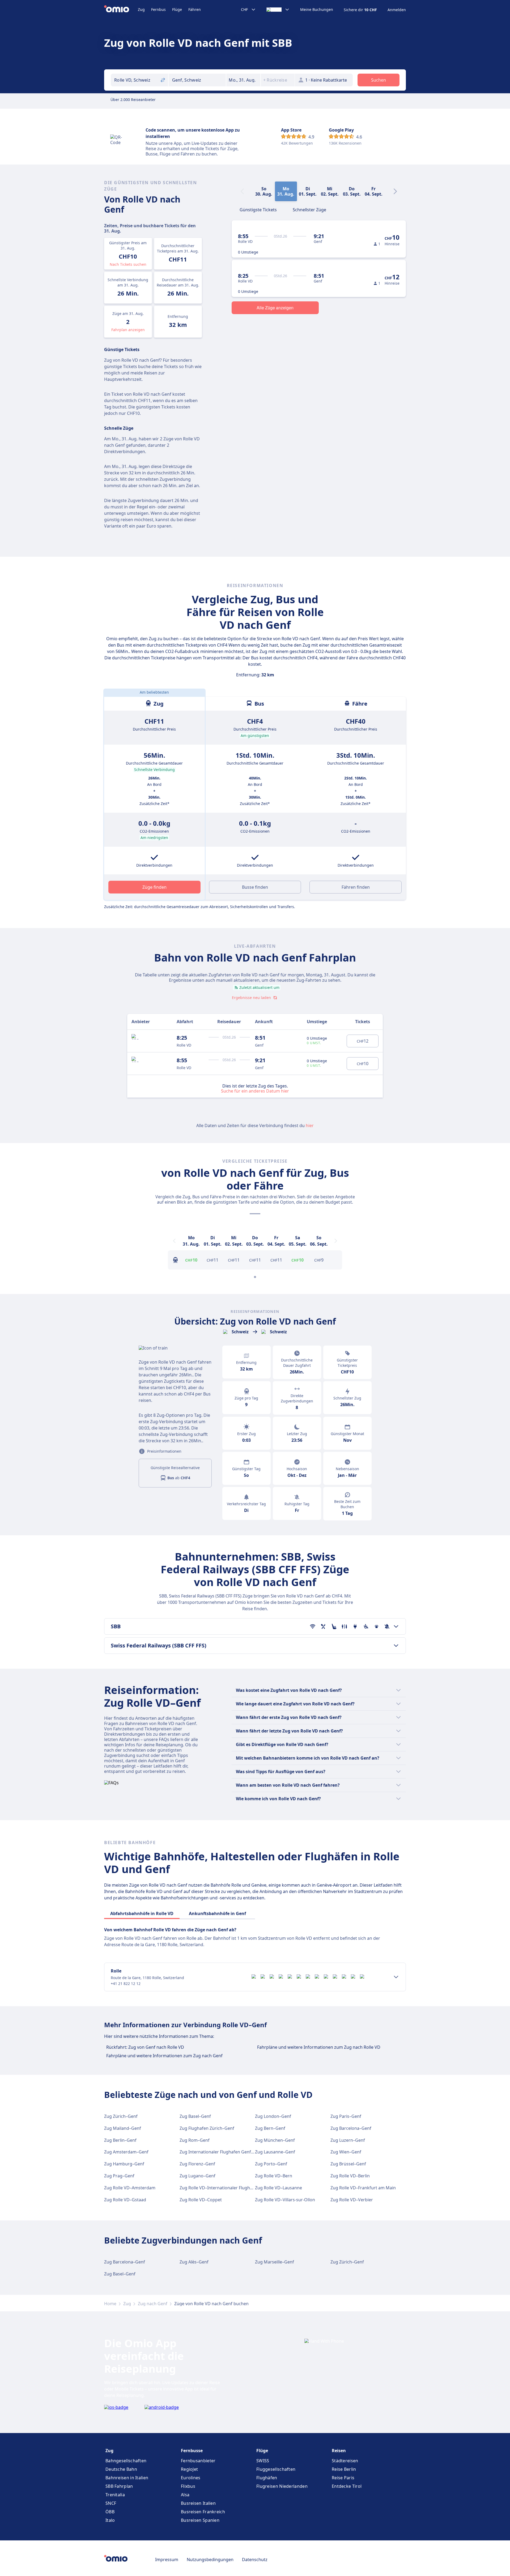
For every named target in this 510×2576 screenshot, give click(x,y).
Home (110, 2304)
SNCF (111, 2503)
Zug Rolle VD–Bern (274, 2176)
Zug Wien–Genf (346, 2152)
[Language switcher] (278, 10)
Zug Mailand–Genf (123, 2128)
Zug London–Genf (273, 2116)
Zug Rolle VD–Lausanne (279, 2188)
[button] (243, 80)
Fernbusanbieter (198, 2461)
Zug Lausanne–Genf (275, 2152)
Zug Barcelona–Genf (351, 2128)
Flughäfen (267, 2478)
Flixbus (188, 2486)
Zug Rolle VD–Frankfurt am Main (363, 2188)
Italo (110, 2520)
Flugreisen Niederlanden (282, 2486)
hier (310, 1125)
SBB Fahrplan (119, 2486)
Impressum (167, 2560)
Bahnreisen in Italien (127, 2478)
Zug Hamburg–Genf (124, 2164)
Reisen (339, 2451)
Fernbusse (192, 2451)
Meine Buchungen (317, 10)
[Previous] (174, 1241)
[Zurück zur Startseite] (121, 10)
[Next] (395, 191)
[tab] (258, 209)
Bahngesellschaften (126, 2461)
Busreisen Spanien (200, 2520)
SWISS (263, 2461)
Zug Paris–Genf (346, 2116)
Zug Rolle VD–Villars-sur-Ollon (285, 2200)
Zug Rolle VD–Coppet (201, 2200)
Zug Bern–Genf (270, 2128)
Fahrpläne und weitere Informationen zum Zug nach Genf (164, 2056)
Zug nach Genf (153, 2304)
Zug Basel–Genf (195, 2116)
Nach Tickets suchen (128, 264)
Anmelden (397, 10)
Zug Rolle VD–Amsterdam (130, 2188)
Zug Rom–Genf (195, 2140)
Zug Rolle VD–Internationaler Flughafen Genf (225, 2188)
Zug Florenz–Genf (197, 2164)
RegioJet (189, 2469)
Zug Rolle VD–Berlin (350, 2176)
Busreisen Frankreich (203, 2512)
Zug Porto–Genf (271, 2164)
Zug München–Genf (275, 2140)
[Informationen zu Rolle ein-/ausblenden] (396, 1977)
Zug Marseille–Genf (275, 2262)
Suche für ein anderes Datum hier (255, 1091)
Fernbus (158, 9)
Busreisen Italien (198, 2503)
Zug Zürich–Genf (121, 2116)
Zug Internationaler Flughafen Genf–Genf (221, 2152)
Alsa (185, 2495)
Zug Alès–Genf (194, 2262)
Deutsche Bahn (121, 2469)
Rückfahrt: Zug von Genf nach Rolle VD (145, 2047)
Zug (141, 9)
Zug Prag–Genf (119, 2176)
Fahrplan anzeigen (128, 330)
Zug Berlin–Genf (120, 2140)
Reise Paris (343, 2478)
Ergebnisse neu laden (251, 998)
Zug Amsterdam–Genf (126, 2152)
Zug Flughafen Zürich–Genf (207, 2128)
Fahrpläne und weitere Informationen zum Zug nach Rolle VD (319, 2047)
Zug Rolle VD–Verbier (352, 2200)
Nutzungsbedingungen (210, 2560)
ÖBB (110, 2512)
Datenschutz (255, 2560)
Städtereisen (345, 2461)
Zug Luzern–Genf (348, 2140)
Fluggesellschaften (276, 2469)
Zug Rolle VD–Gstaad (125, 2200)
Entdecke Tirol (347, 2486)
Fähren (195, 9)
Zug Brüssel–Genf (348, 2164)
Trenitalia (115, 2495)
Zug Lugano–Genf (197, 2176)
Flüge (177, 9)
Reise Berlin (344, 2469)
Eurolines (191, 2478)
